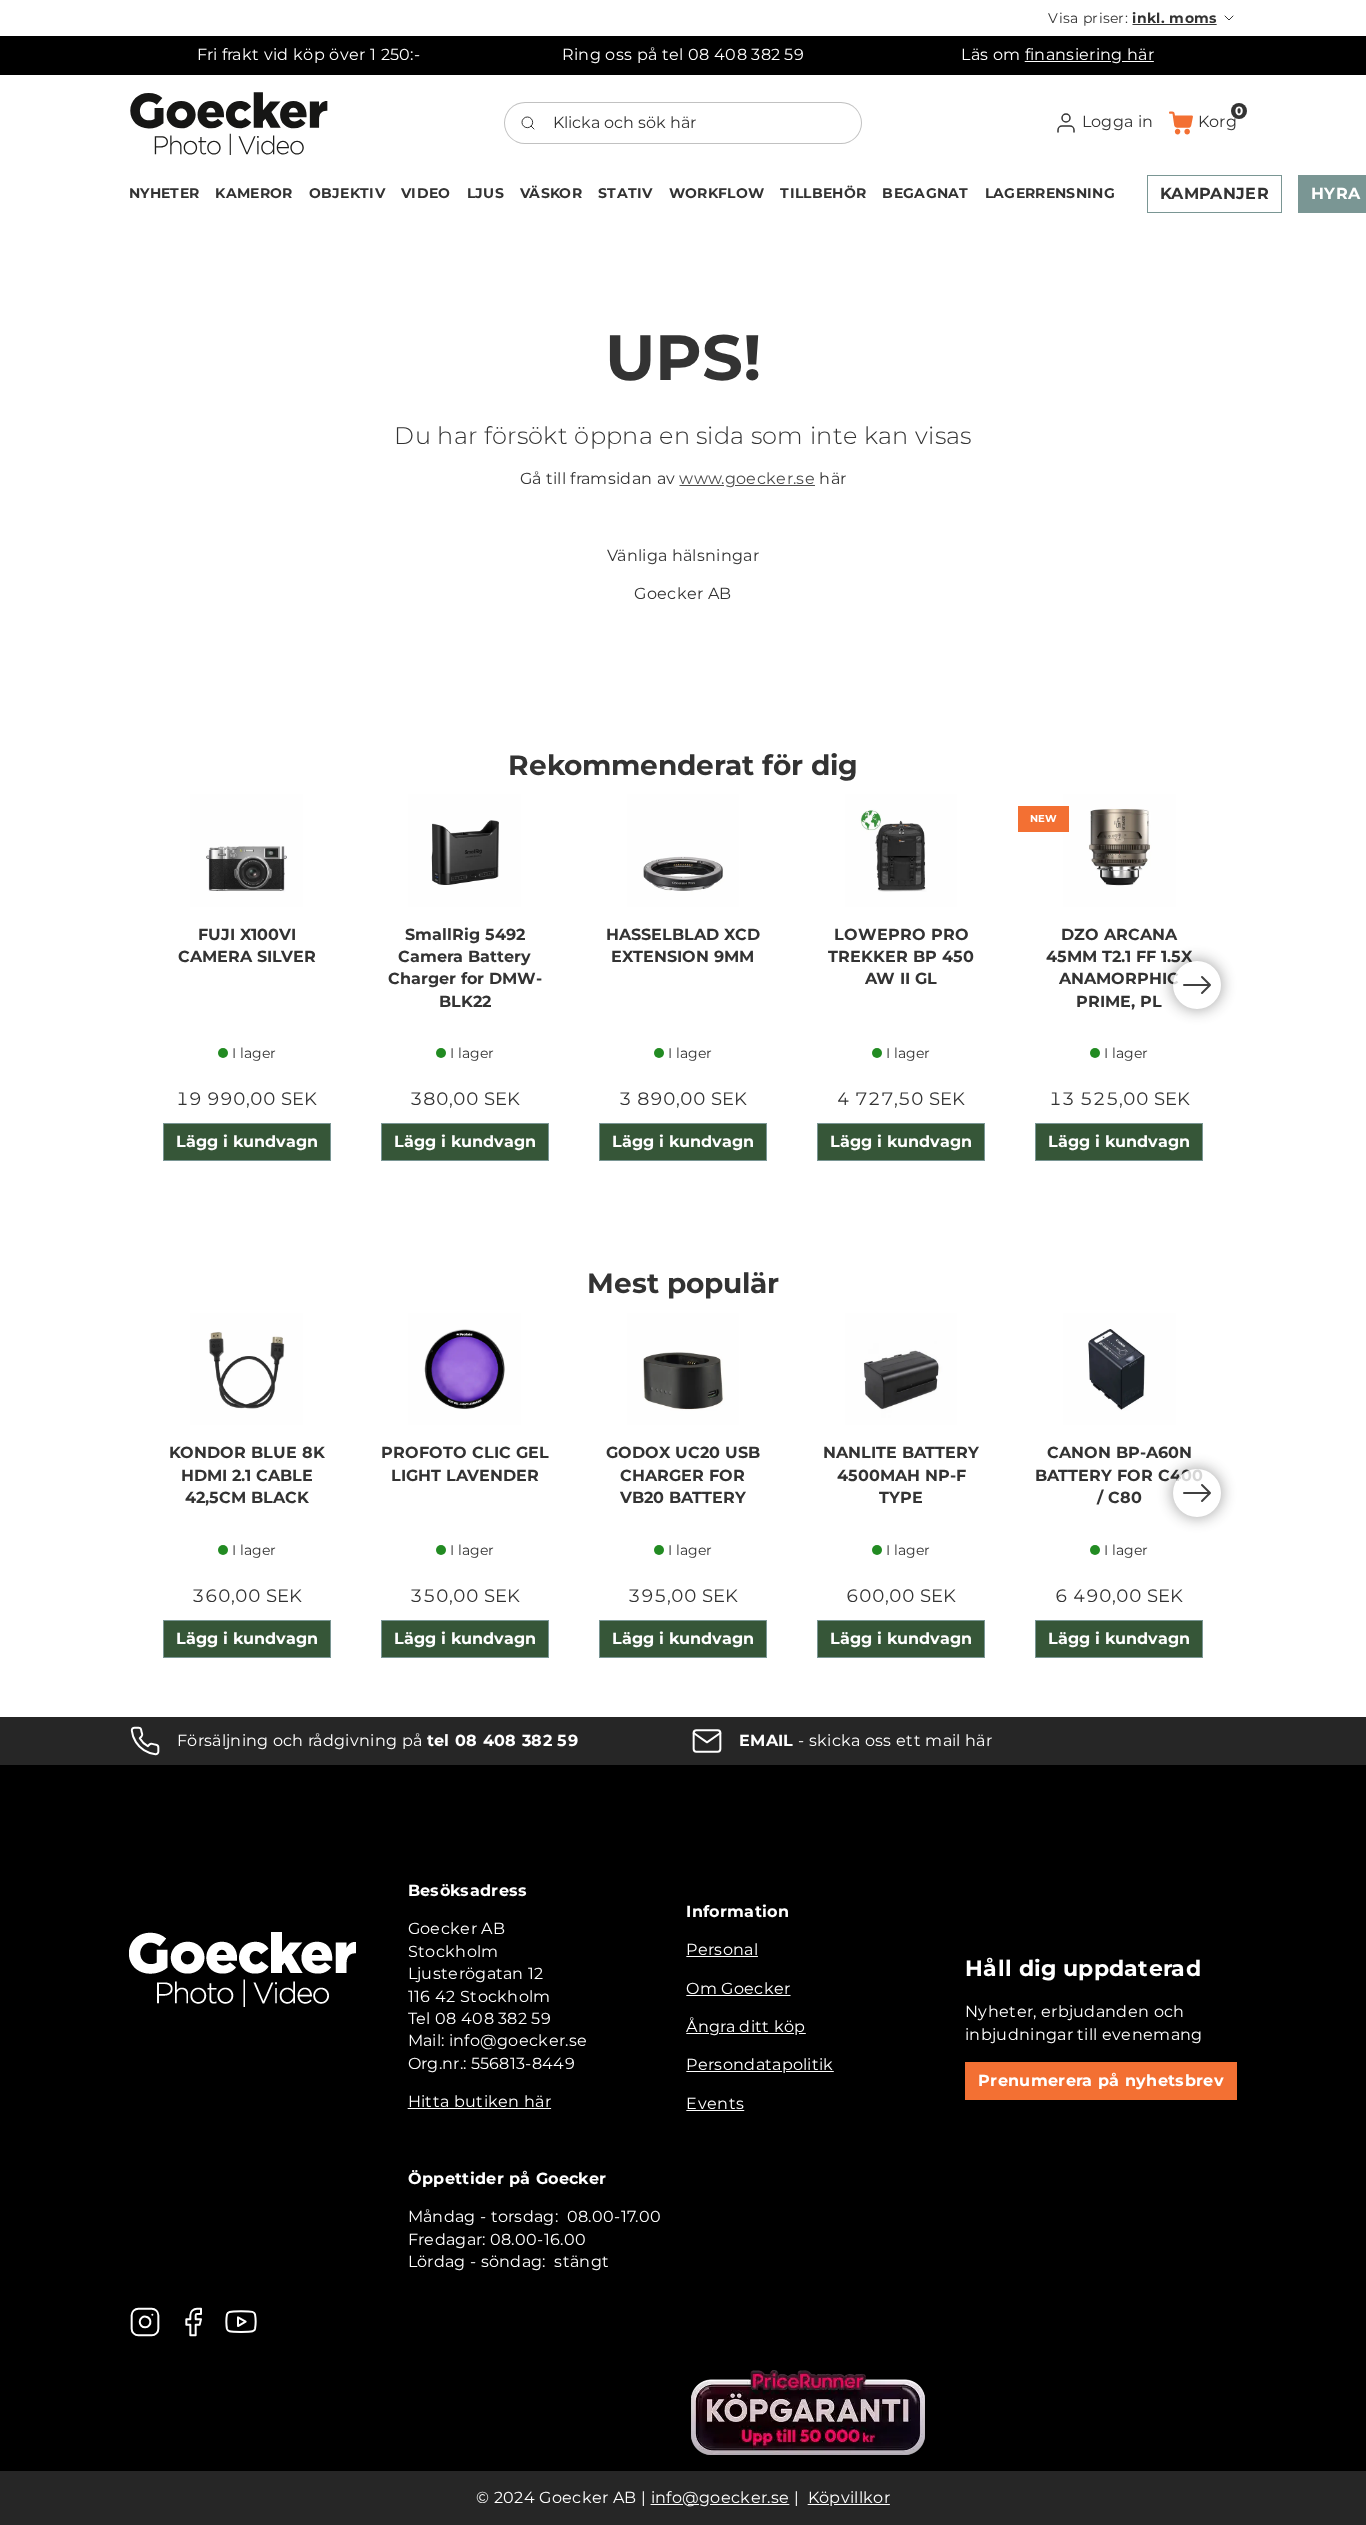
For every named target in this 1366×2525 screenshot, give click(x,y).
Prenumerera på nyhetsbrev (1101, 2080)
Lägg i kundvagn (247, 1141)
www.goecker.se (746, 478)
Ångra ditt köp (745, 2026)
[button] (1142, 18)
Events (715, 2103)
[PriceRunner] (808, 2412)
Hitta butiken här (479, 2101)
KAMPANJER (1214, 193)
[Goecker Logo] (229, 123)
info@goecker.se (720, 2497)
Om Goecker (738, 1988)
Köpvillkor (849, 2497)
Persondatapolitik (759, 2064)
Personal (722, 1949)
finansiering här (1089, 54)
